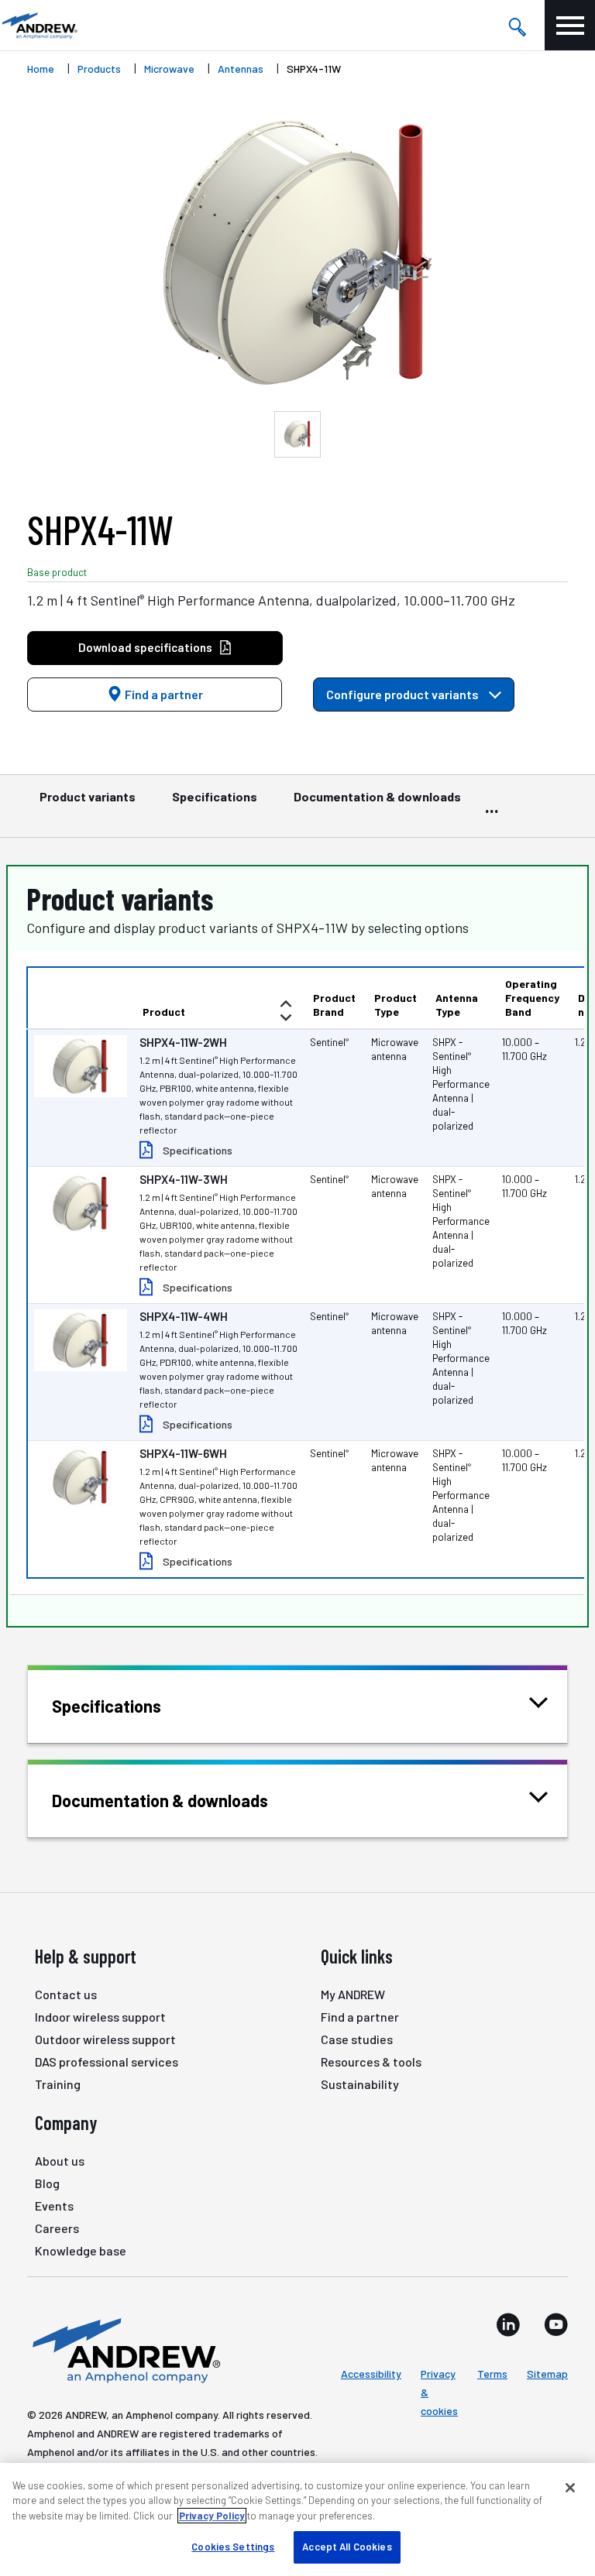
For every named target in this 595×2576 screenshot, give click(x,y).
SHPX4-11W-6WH (183, 1453)
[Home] (124, 2349)
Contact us (66, 1994)
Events (54, 2206)
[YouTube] (556, 2324)
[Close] (570, 2488)
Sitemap (547, 2374)
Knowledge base (81, 2250)
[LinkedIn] (508, 2324)
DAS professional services (107, 2061)
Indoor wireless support (100, 2017)
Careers (57, 2228)
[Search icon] (517, 26)
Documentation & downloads (377, 796)
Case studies (357, 2039)
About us (60, 2161)
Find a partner (163, 694)
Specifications (215, 796)
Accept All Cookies (347, 2547)
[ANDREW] (39, 25)
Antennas (241, 69)
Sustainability (360, 2084)
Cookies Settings (233, 2547)
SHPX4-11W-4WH (184, 1316)
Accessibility (371, 2374)
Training (58, 2084)
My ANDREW (353, 1994)
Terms (492, 2374)
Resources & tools (371, 2061)
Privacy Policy (212, 2516)
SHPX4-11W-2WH (183, 1042)
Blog (47, 2183)
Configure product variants (404, 694)
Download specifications (145, 647)
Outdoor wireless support (105, 2039)
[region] (297, 2519)
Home (41, 69)
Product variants (88, 796)
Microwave (169, 69)
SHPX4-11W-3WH (184, 1179)
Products (99, 69)
